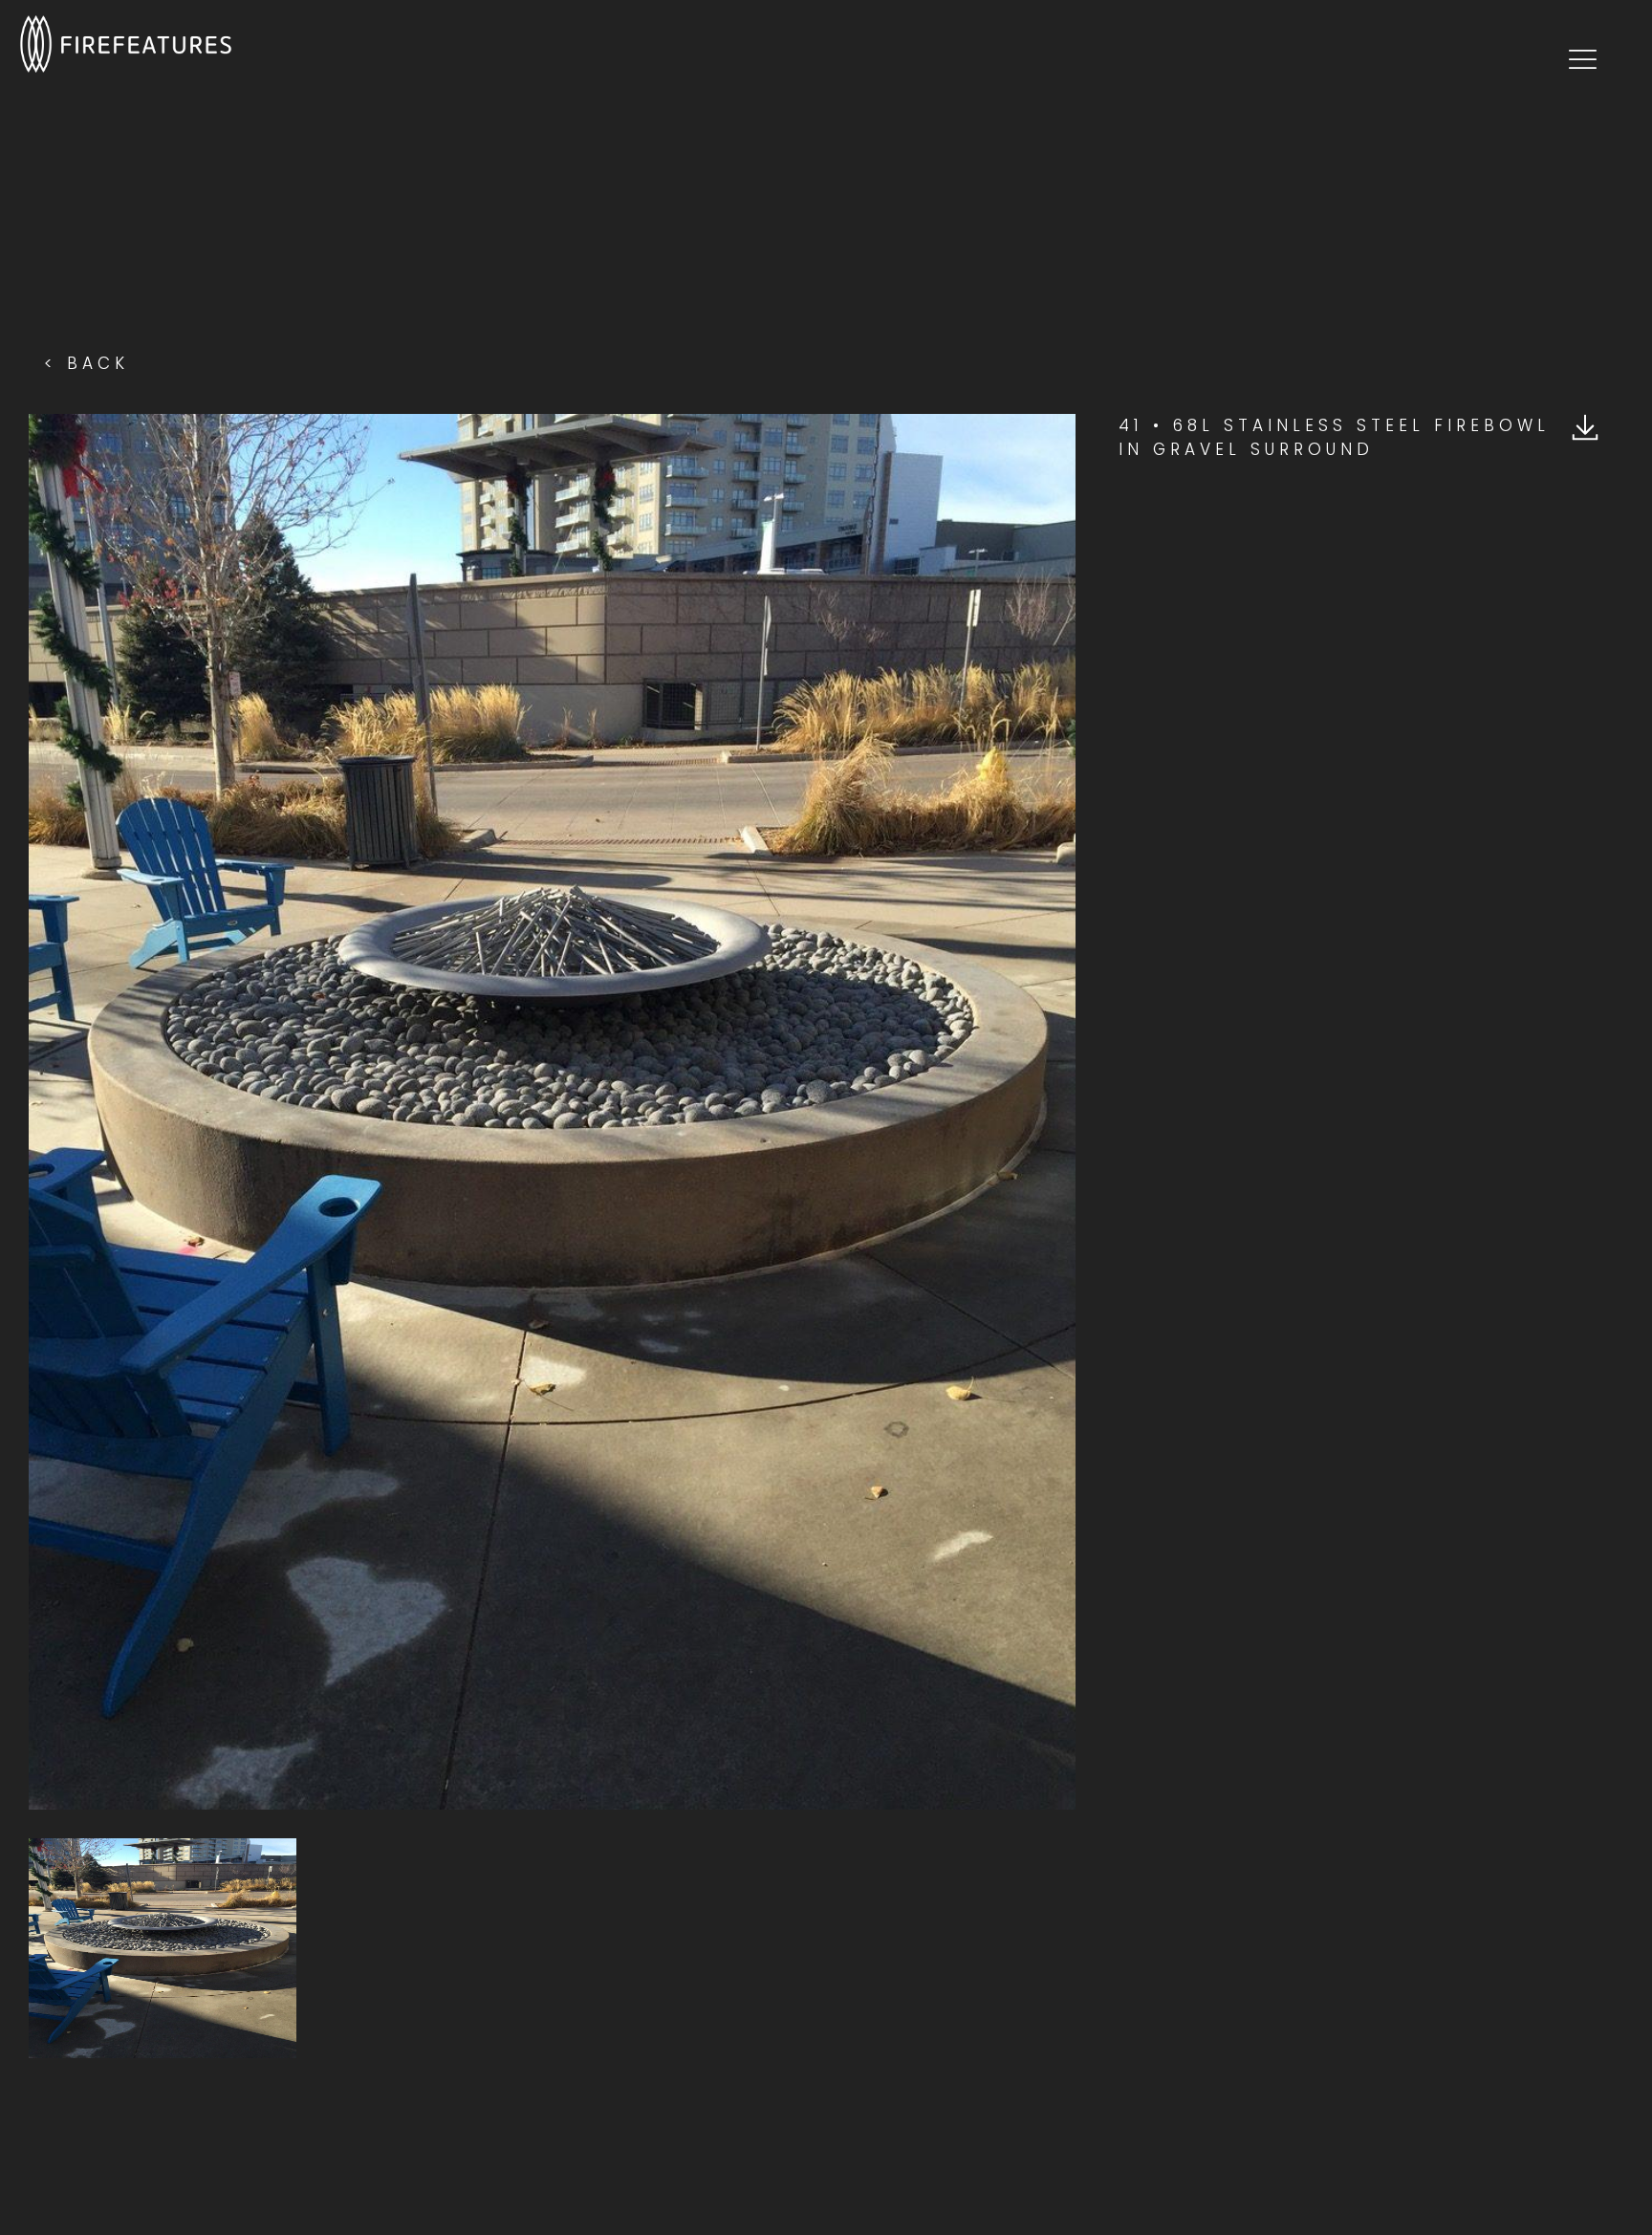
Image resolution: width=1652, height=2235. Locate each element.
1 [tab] (580, 1800)
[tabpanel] (552, 1112)
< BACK (87, 363)
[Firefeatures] (126, 43)
